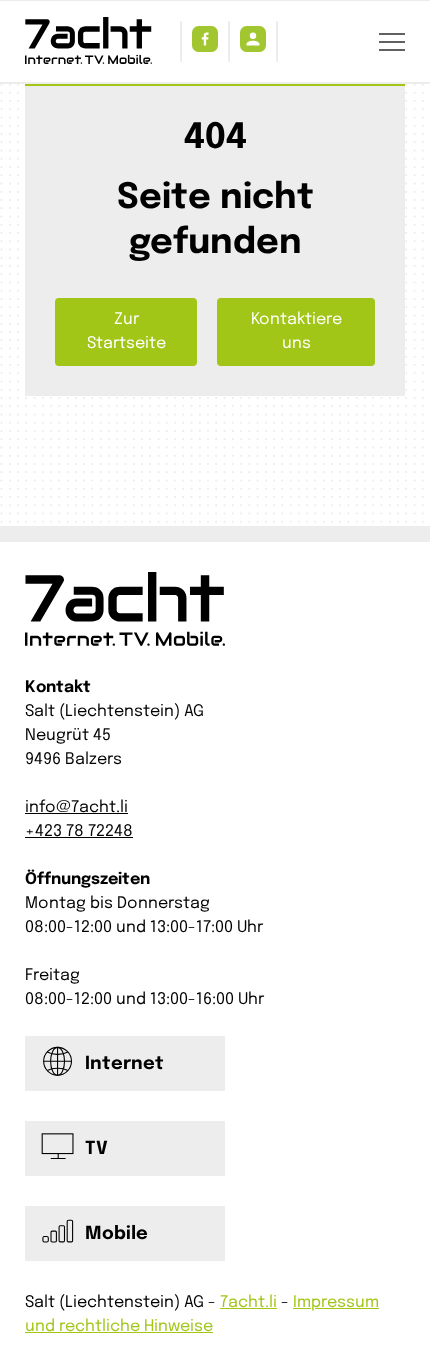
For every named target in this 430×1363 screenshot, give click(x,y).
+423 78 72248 (79, 831)
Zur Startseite (126, 331)
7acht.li (248, 1302)
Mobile (116, 1234)
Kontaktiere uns (296, 331)
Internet (124, 1064)
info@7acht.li (76, 807)
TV (96, 1149)
